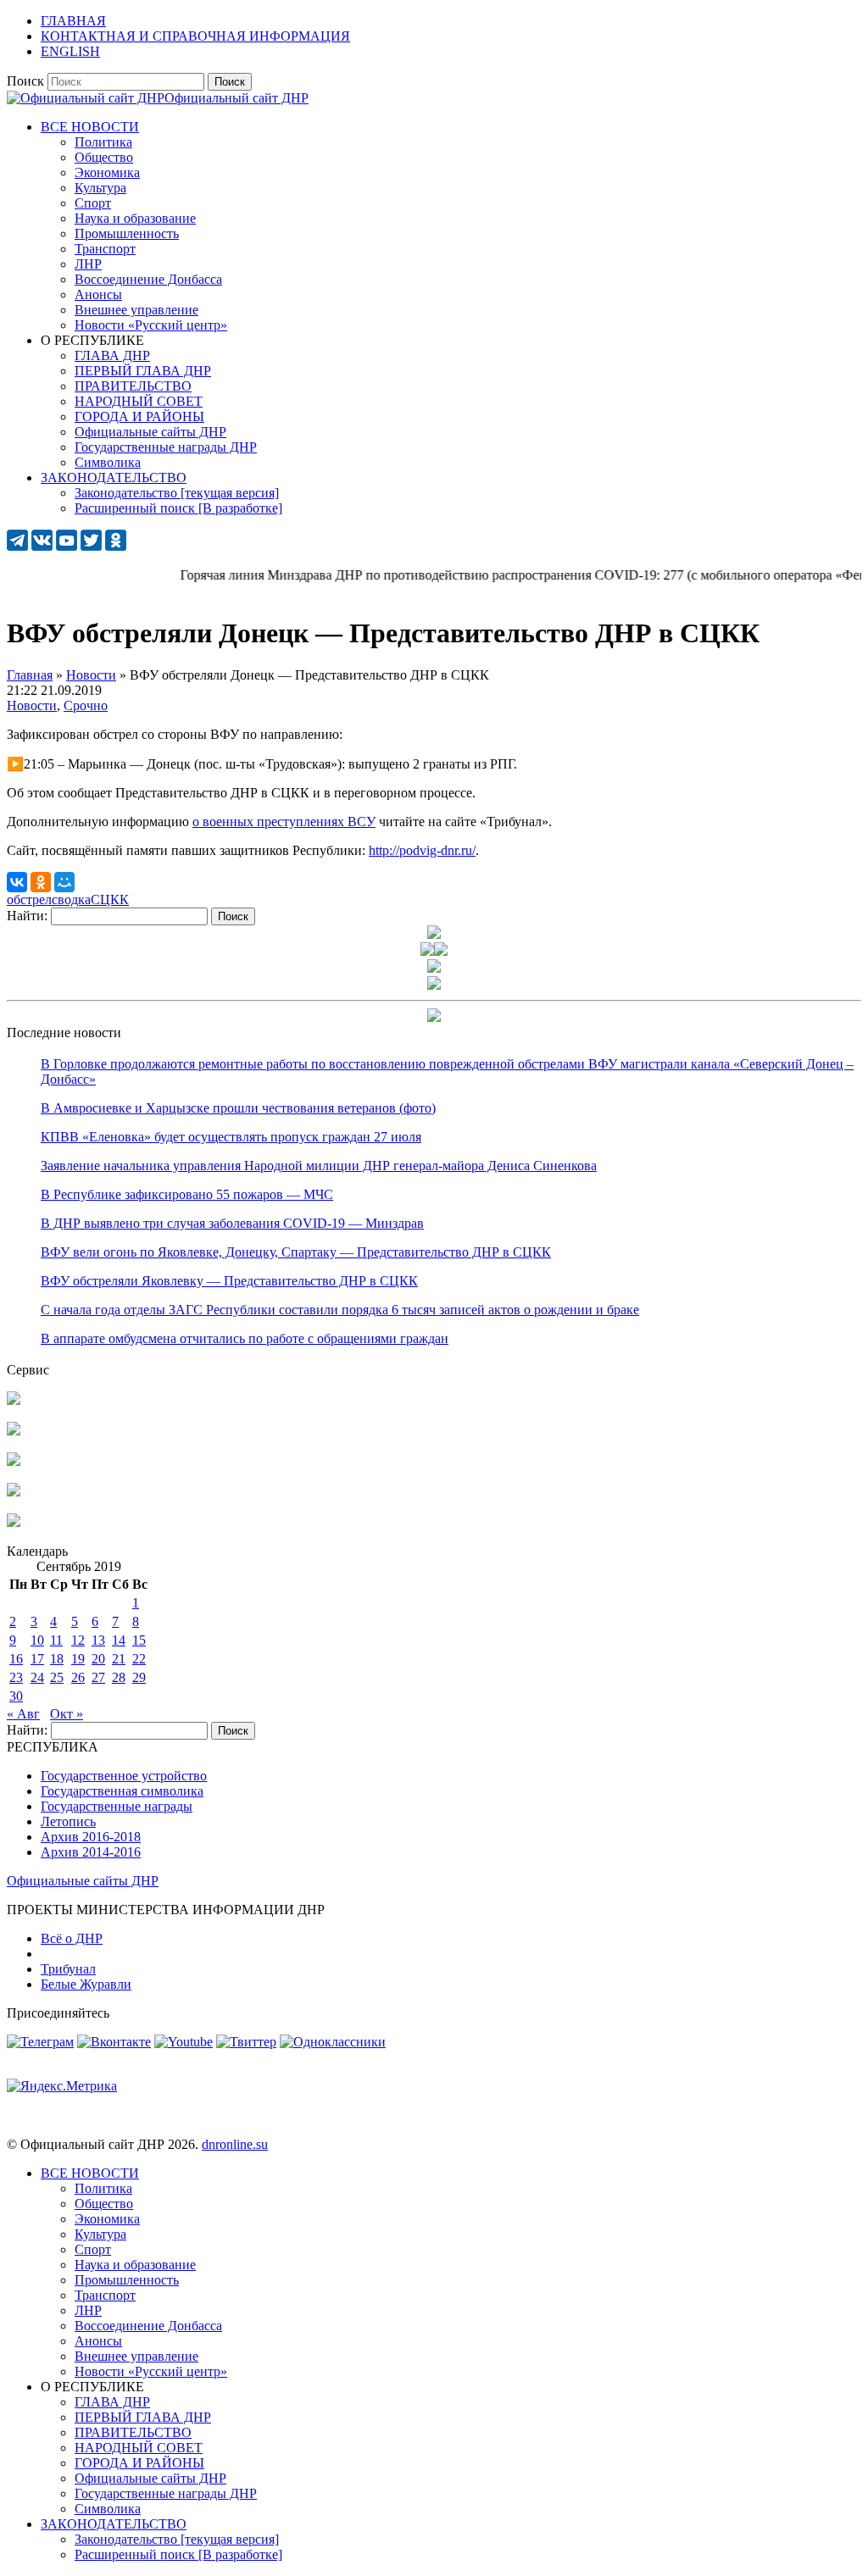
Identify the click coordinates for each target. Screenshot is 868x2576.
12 (78, 1640)
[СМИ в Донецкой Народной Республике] (14, 1431)
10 (37, 1640)
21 (119, 1659)
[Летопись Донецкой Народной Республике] (14, 1492)
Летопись (68, 1821)
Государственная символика (122, 1791)
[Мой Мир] (64, 882)
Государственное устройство (124, 1776)
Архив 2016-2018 (91, 1837)
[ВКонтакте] (17, 882)
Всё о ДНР (72, 1938)
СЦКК (110, 899)
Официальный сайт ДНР (236, 98)
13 (98, 1640)
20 (98, 1659)
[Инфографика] (14, 1522)
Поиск (25, 81)
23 (16, 1677)
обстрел (29, 899)
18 (57, 1659)
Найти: (27, 916)
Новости (32, 705)
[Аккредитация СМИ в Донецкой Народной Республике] (14, 1400)
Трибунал (68, 1969)
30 (16, 1696)
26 (78, 1677)
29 (139, 1677)
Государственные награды (117, 1806)
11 (56, 1640)
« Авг (23, 1714)
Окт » (67, 1714)
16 (16, 1659)
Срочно (86, 705)
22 (139, 1659)
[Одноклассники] (41, 882)
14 (119, 1640)
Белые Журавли (86, 1984)
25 (57, 1677)
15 (139, 1640)
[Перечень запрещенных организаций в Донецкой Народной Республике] (14, 1461)
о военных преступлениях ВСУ (284, 822)
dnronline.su (235, 2144)
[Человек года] (441, 951)
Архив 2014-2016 (91, 1852)
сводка (71, 899)
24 (37, 1677)
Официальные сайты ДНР (83, 1881)
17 (37, 1659)
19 (78, 1659)
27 (98, 1677)
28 (119, 1677)
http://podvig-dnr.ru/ (422, 850)
